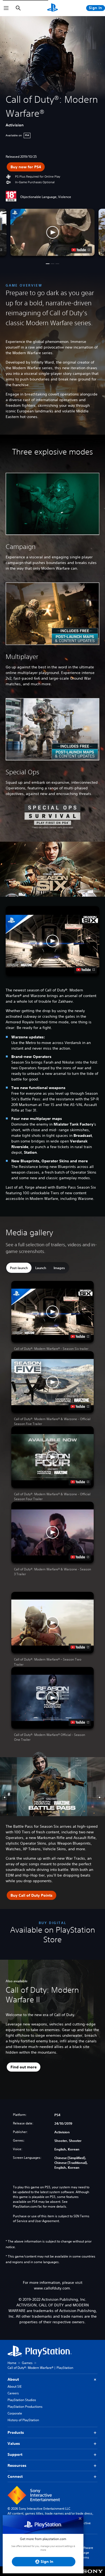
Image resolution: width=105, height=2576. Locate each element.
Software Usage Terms (86, 2553)
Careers (13, 2393)
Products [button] (16, 2432)
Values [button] (14, 2443)
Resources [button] (17, 2465)
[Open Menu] (6, 8)
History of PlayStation (23, 2420)
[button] (52, 232)
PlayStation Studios (22, 2400)
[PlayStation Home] (52, 8)
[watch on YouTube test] (81, 250)
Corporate (15, 2413)
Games (27, 2363)
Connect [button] (15, 2476)
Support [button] (15, 2454)
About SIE (15, 2386)
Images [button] (59, 1268)
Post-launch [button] (19, 1268)
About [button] (13, 2379)
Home (12, 2363)
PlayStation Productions (25, 2407)
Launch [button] (41, 1268)
